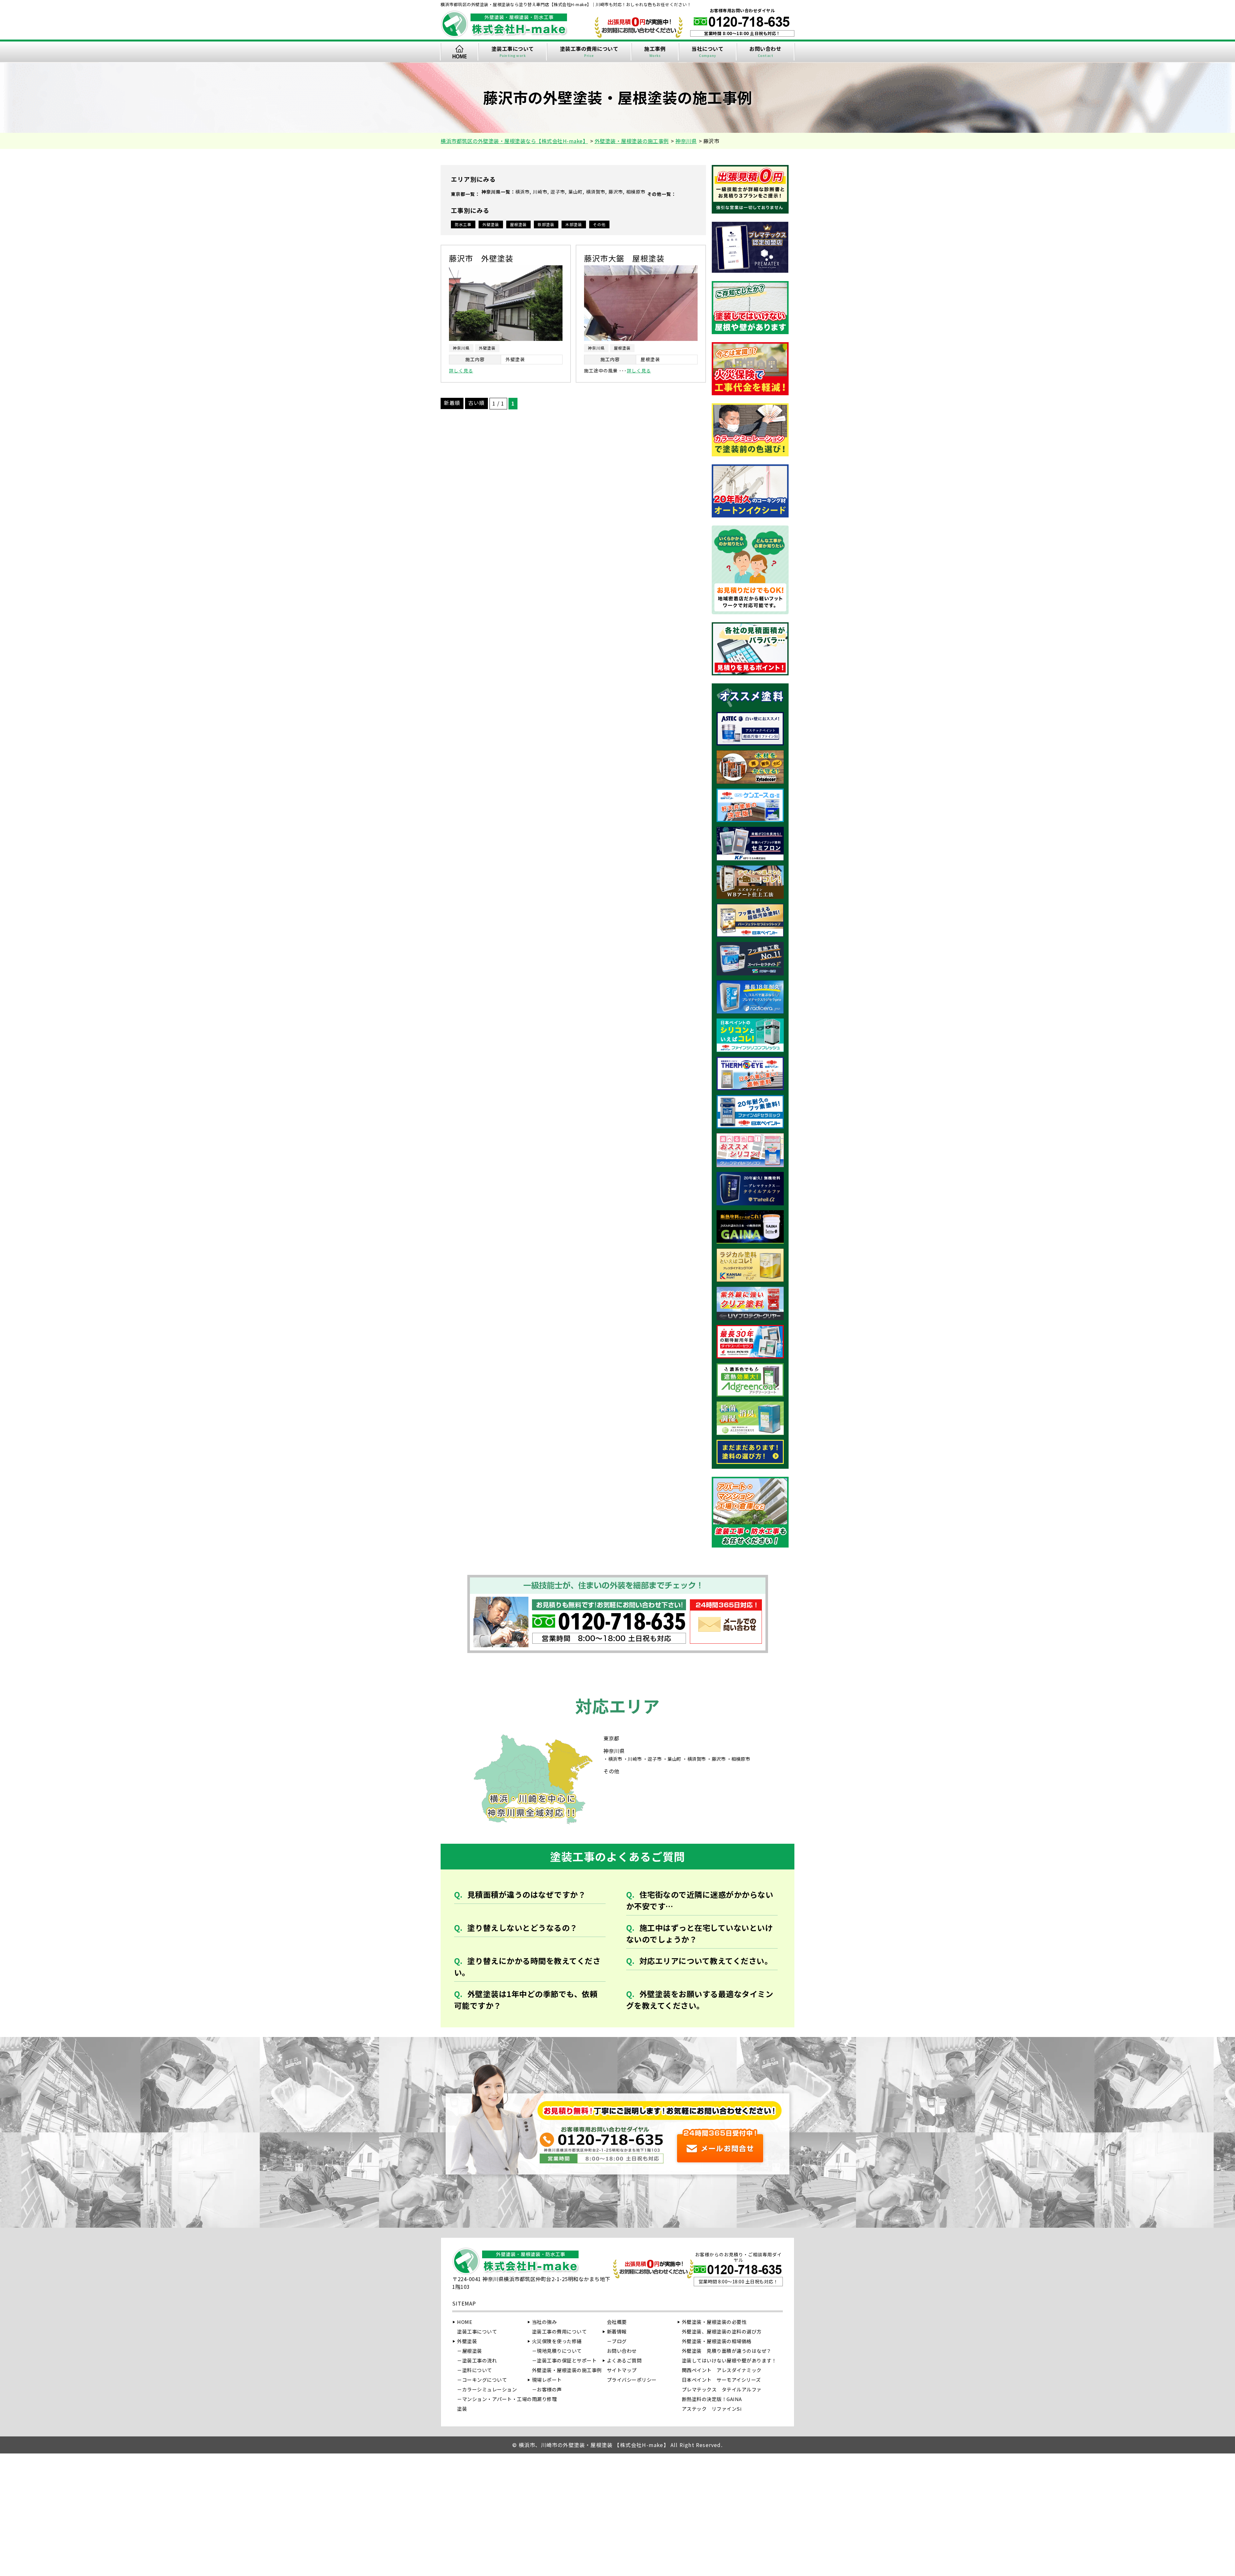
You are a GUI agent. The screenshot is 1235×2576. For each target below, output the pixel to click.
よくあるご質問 (624, 2360)
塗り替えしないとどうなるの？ (522, 1927)
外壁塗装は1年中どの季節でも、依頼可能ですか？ (526, 2000)
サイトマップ (622, 2370)
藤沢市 (616, 192)
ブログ (619, 2341)
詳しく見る (461, 370)
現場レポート (547, 2380)
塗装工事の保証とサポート (567, 2360)
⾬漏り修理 (544, 2399)
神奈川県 (491, 192)
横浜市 (522, 192)
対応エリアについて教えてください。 (706, 1961)
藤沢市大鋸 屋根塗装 (624, 258)
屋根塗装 (518, 224)
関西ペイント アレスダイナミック (722, 2370)
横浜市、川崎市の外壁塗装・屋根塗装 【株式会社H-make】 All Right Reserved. (621, 2445)
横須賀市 (596, 192)
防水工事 (463, 224)
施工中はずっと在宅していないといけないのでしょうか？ (700, 1933)
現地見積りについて (559, 2351)
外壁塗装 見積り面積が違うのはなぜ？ (727, 2351)
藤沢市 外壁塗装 (481, 258)
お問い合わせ (765, 51)
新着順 (452, 403)
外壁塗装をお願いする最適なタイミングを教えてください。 (700, 2000)
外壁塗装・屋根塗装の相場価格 (717, 2341)
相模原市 (636, 192)
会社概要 (617, 2322)
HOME (459, 52)
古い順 (476, 403)
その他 (654, 194)
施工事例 (655, 51)
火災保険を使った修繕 (557, 2341)
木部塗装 (574, 224)
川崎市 (540, 192)
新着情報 (617, 2331)
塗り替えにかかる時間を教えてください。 (527, 1966)
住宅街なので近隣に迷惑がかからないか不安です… (700, 1900)
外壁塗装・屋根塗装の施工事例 (567, 2370)
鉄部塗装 (546, 224)
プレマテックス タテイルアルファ (722, 2389)
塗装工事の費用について (589, 51)
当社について (707, 51)
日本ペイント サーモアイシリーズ (721, 2380)
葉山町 (576, 192)
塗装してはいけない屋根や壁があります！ (729, 2360)
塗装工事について (513, 51)
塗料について (477, 2370)
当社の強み (544, 2322)
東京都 (458, 194)
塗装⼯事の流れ (480, 2360)
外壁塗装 (491, 224)
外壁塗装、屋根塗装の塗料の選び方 (722, 2331)
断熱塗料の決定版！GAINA (712, 2399)
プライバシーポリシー (632, 2380)
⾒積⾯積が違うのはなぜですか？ (527, 1894)
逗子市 (558, 192)
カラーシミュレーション (490, 2389)
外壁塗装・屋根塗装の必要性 (714, 2322)
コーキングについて (485, 2380)
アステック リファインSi (712, 2409)
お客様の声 (549, 2389)
